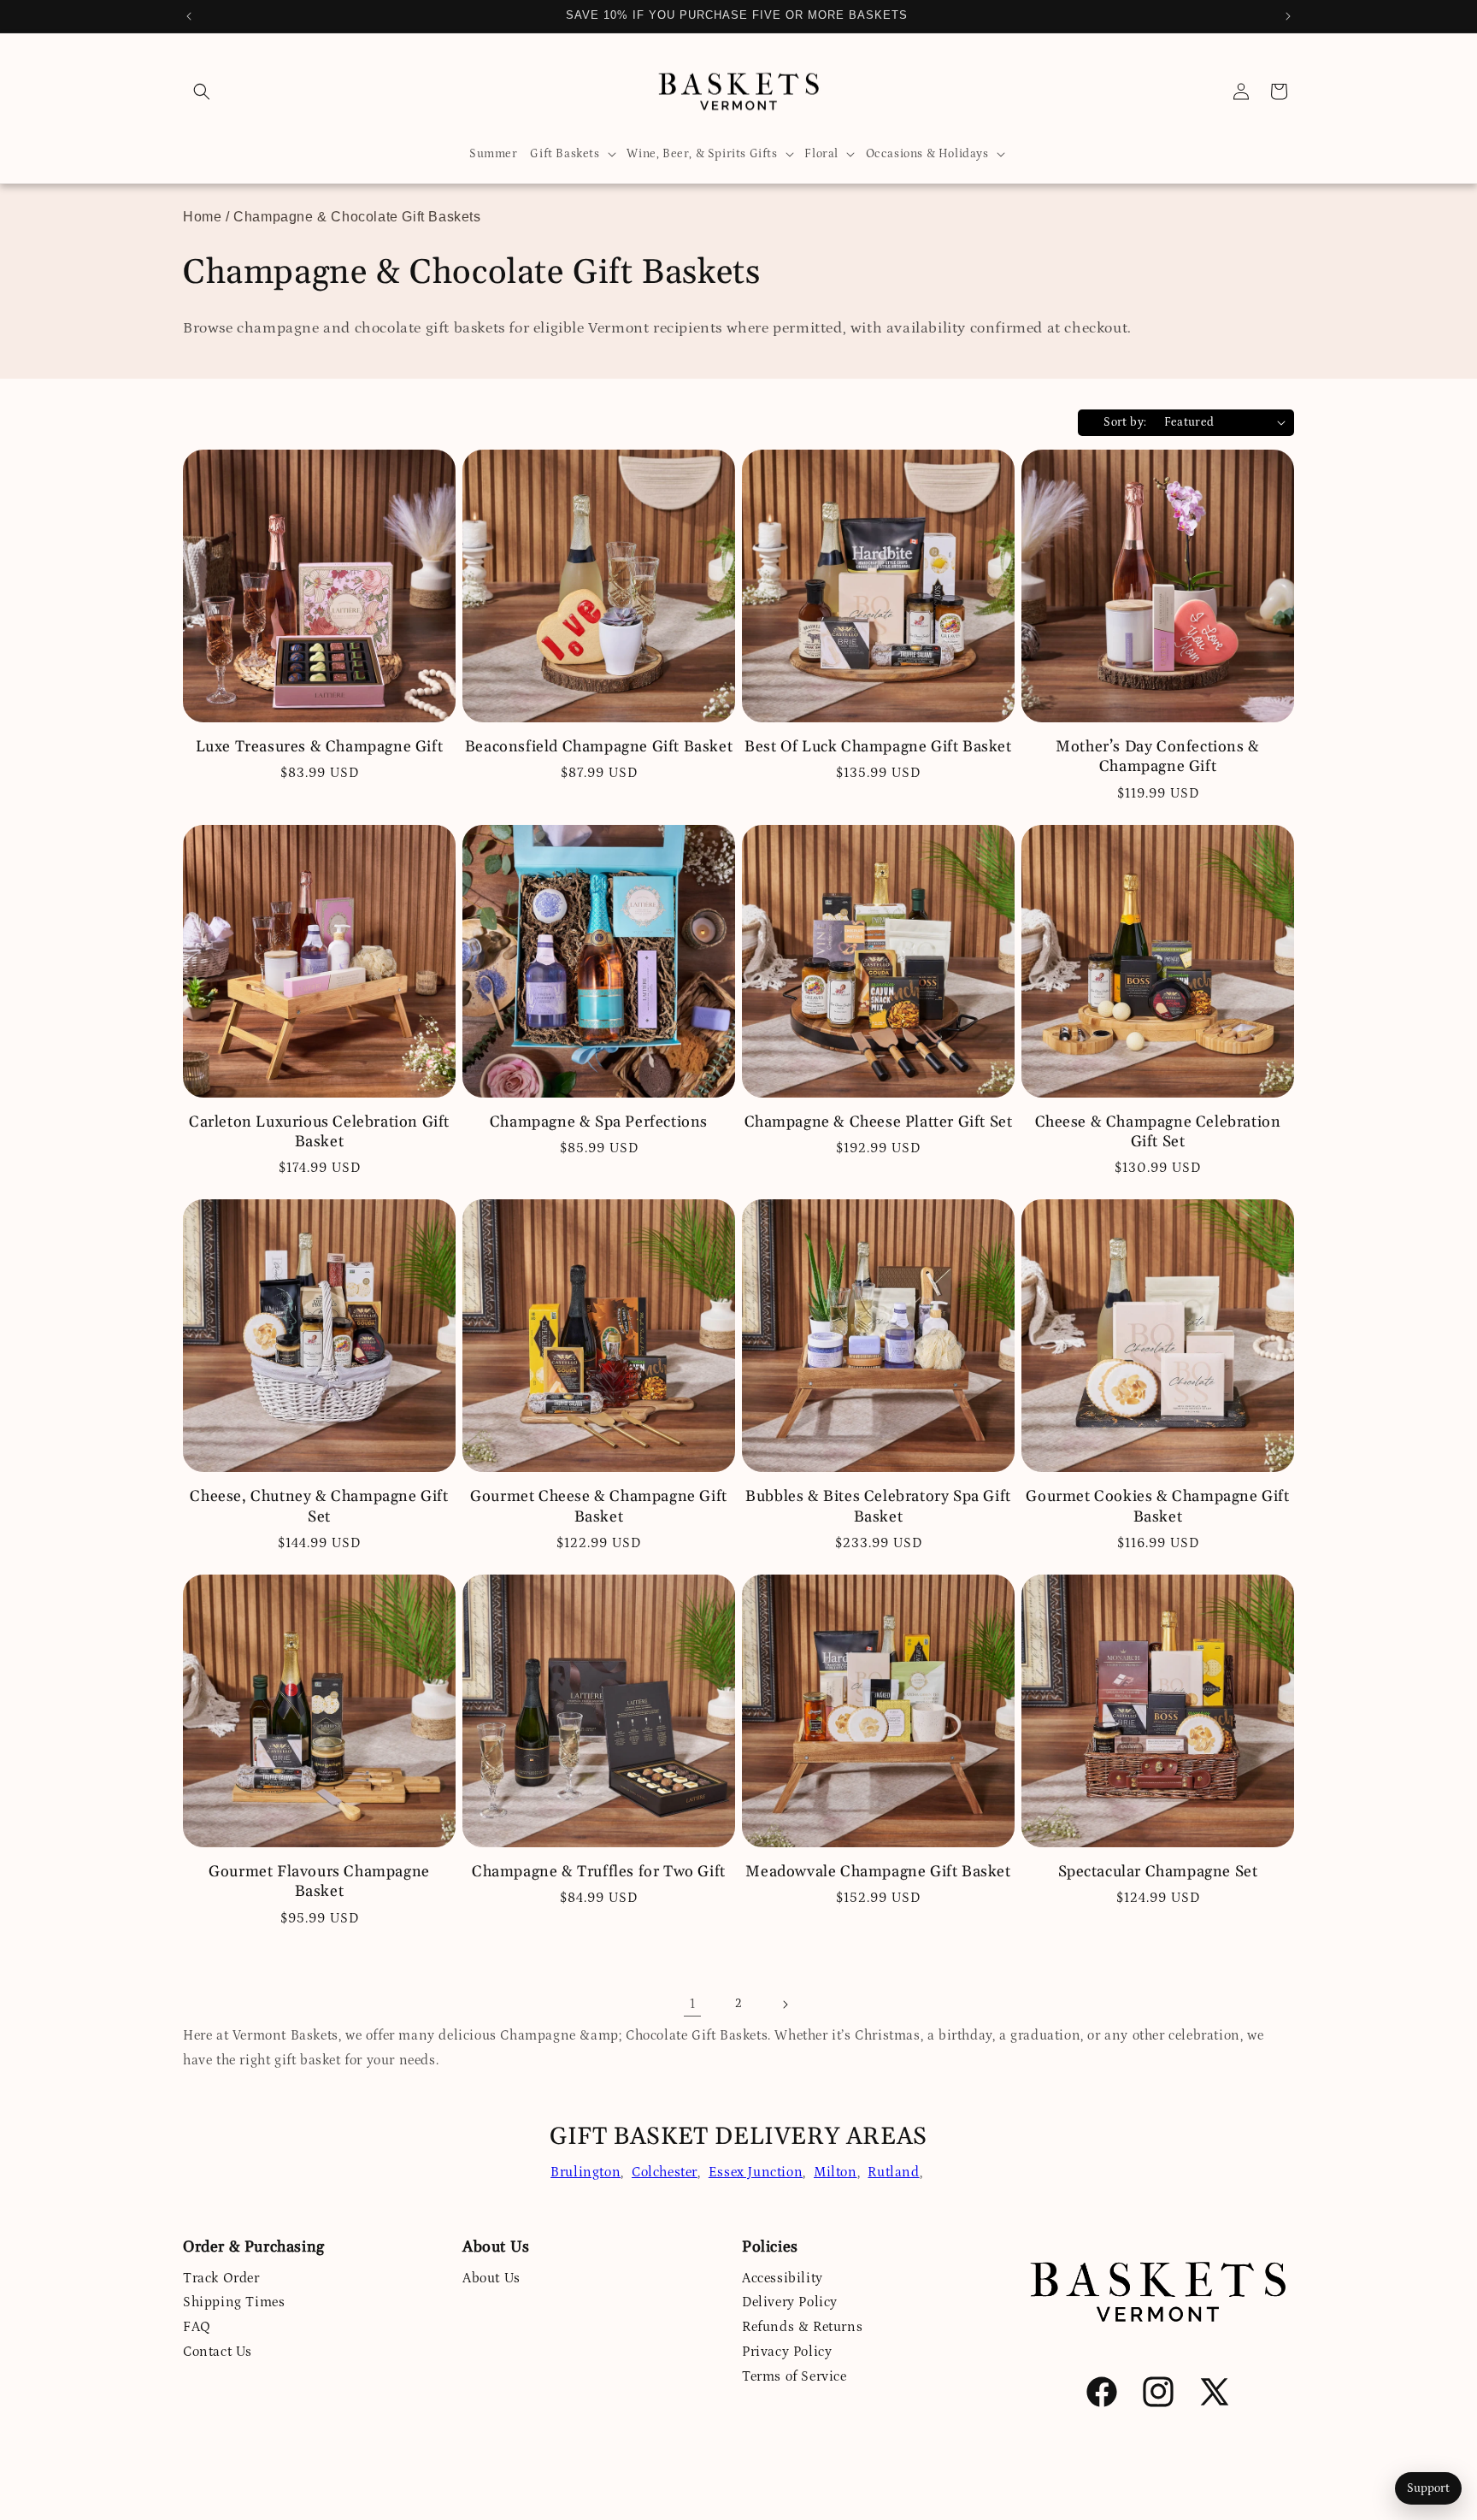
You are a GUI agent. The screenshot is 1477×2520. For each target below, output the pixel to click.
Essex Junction (756, 2172)
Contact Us (218, 2352)
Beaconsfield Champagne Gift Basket (599, 747)
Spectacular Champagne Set (1158, 1872)
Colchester (665, 2172)
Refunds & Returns (802, 2327)
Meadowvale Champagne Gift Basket (878, 1872)
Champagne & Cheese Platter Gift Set (879, 1122)
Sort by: (1125, 422)
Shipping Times (234, 2302)
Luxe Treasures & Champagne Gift (320, 747)
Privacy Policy (787, 2352)
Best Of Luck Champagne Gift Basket (878, 747)
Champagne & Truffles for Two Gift (599, 1872)
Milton (836, 2172)
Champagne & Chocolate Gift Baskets (357, 217)
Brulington (586, 2172)
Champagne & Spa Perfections (599, 1122)
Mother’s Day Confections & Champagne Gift (1158, 757)
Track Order (221, 2278)
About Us (491, 2278)
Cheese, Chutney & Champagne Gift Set (319, 1506)
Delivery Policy (790, 2302)
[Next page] (785, 2005)
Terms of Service (794, 2376)
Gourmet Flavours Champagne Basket (319, 1881)
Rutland (893, 2172)
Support (1428, 2488)
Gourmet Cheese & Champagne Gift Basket (599, 1506)
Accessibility (783, 2278)
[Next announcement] (1288, 16)
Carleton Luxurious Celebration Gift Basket (319, 1132)
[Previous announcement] (189, 16)
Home (202, 217)
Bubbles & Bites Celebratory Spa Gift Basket (878, 1506)
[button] (202, 91)
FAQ (197, 2327)
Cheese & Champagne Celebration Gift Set (1158, 1132)
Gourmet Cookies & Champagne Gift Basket (1157, 1506)
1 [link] (693, 2004)
